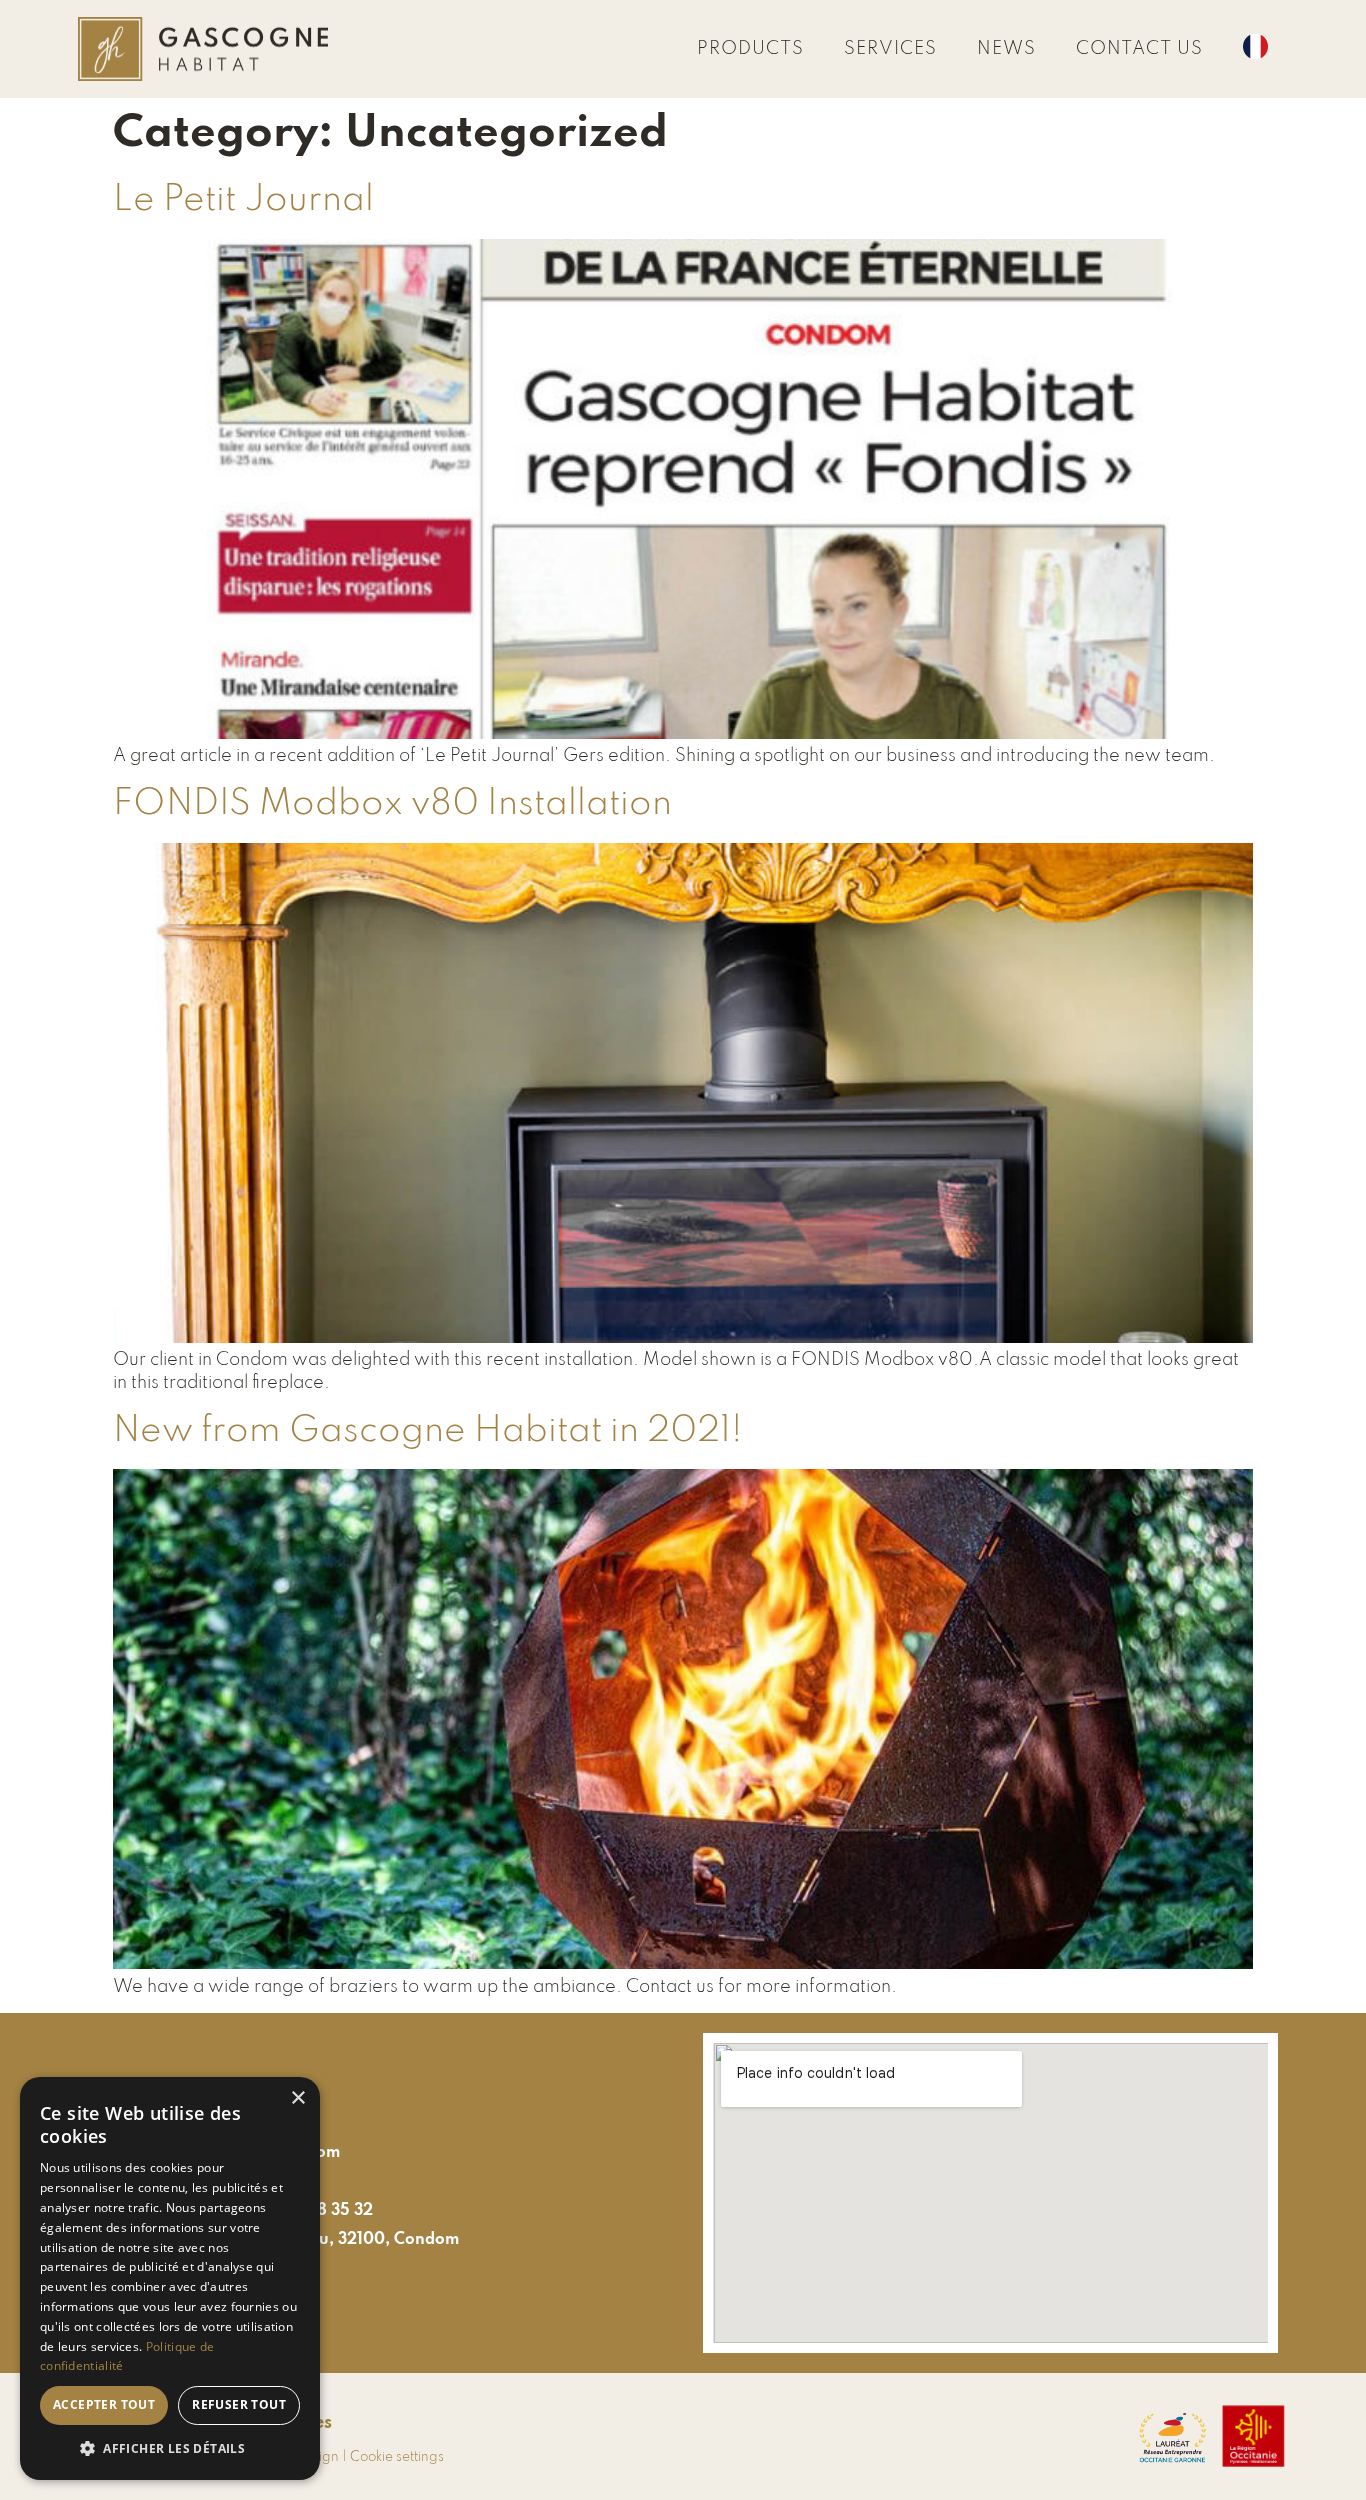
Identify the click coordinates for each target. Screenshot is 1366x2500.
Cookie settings (397, 2457)
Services (890, 49)
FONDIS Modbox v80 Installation (392, 804)
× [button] (297, 2098)
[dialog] (170, 2278)
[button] (170, 2449)
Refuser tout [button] (239, 2404)
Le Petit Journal (243, 200)
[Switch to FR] (1255, 49)
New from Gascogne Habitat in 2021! (428, 1431)
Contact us (1139, 49)
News (1006, 49)
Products (750, 49)
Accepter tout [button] (104, 2404)
